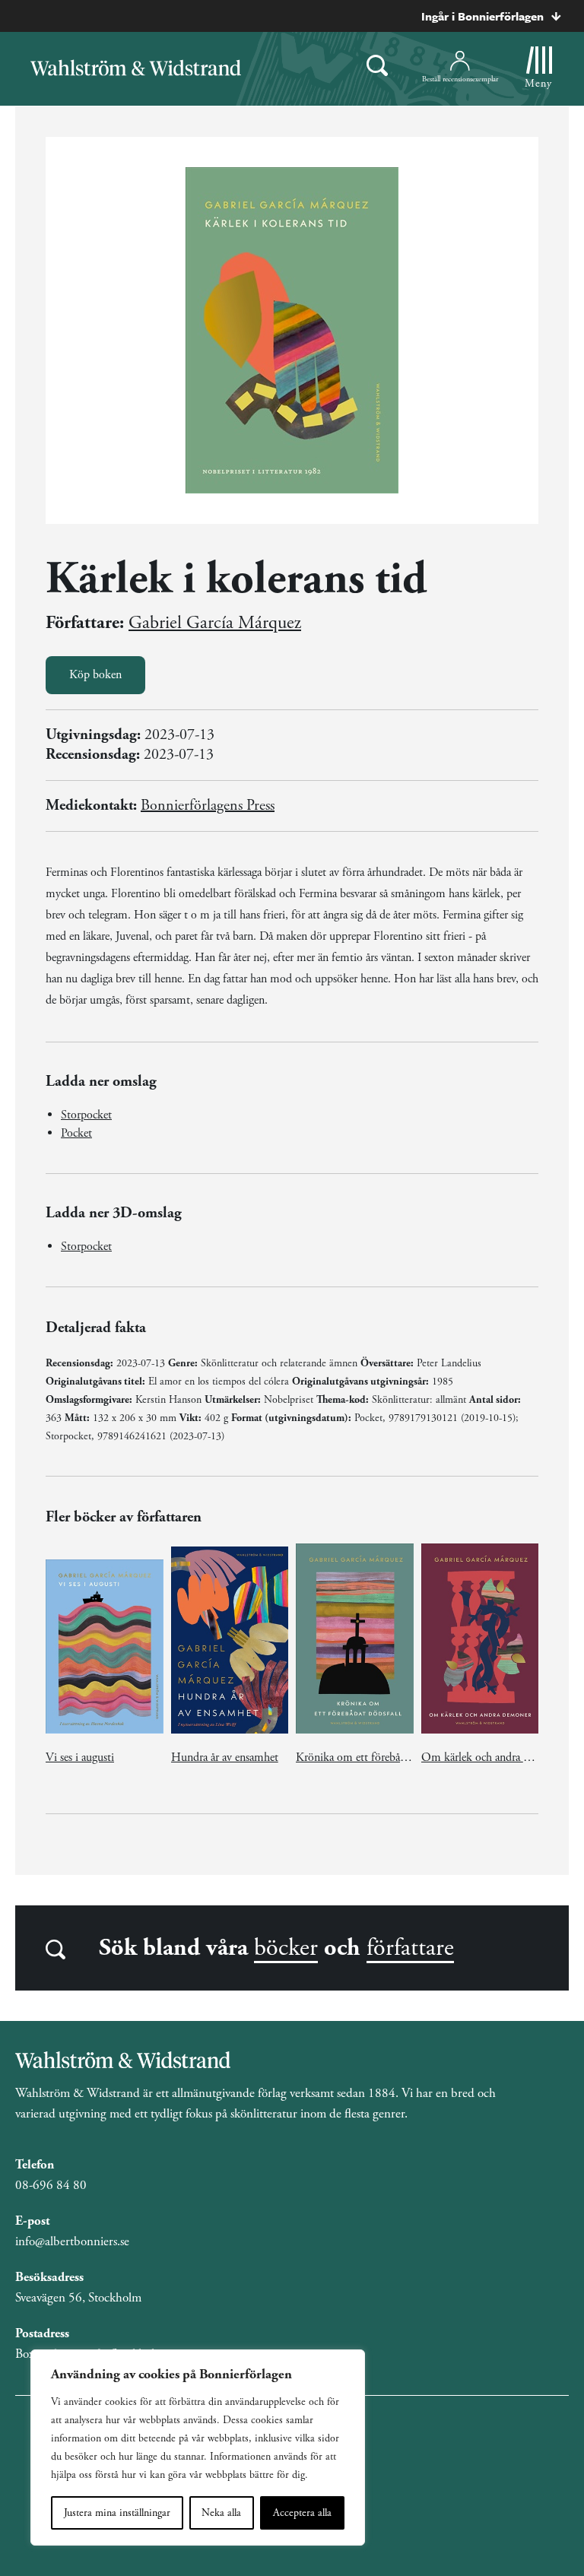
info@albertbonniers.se (72, 2241)
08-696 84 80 (51, 2185)
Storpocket (86, 1115)
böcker (286, 1948)
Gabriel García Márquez (215, 623)
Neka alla (221, 2513)
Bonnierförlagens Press (208, 806)
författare (410, 1948)
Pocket (76, 1133)
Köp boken (95, 675)
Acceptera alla (302, 2513)
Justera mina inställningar (117, 2513)
